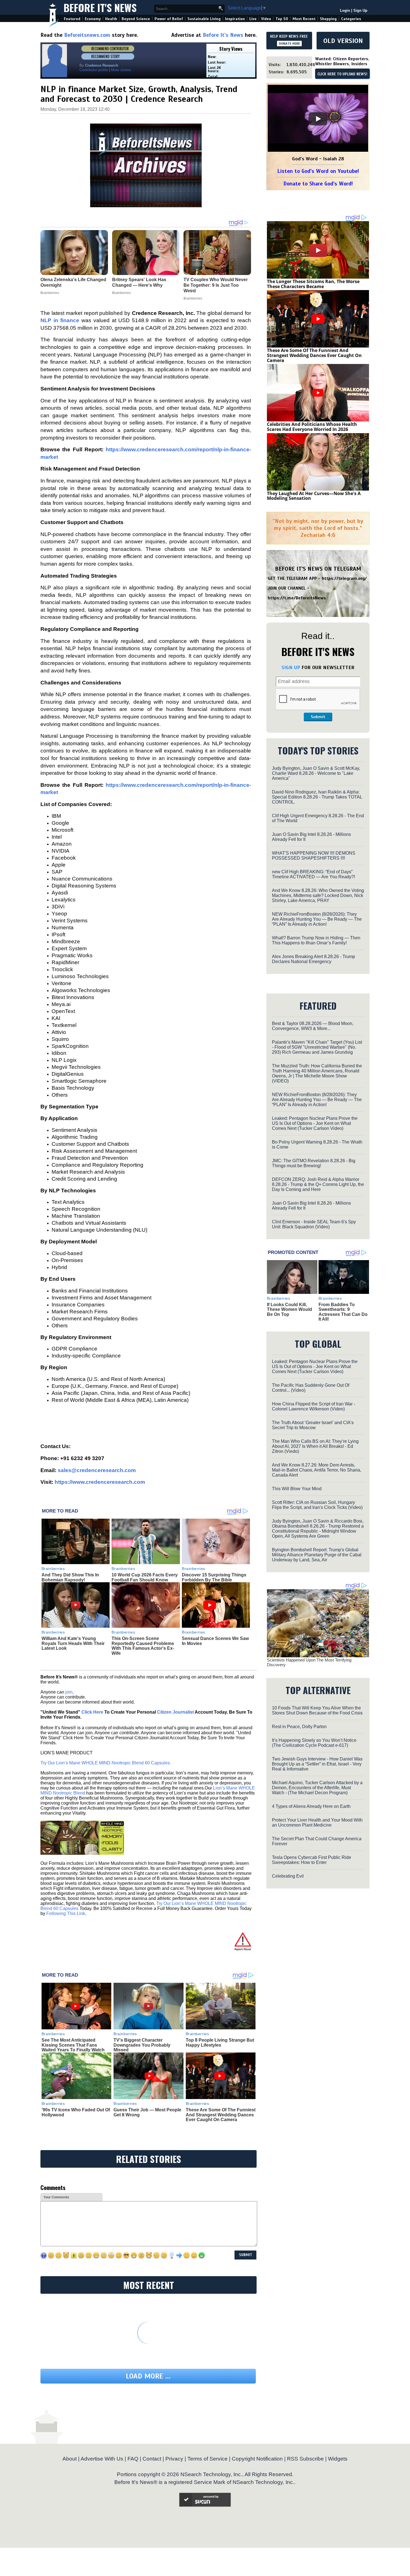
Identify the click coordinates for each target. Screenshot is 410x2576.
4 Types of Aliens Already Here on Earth (311, 1806)
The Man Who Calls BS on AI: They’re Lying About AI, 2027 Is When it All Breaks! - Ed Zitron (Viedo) (315, 1446)
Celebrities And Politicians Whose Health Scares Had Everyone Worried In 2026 (312, 427)
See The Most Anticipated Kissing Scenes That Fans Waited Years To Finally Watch (73, 2045)
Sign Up (360, 10)
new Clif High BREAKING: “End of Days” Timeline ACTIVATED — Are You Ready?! (313, 874)
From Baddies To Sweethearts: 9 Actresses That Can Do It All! (343, 1312)
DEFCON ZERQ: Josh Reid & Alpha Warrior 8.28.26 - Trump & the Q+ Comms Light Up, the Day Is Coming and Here (318, 1184)
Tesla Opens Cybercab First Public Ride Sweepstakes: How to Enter (312, 1860)
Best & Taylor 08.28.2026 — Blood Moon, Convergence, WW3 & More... (313, 1026)
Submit (318, 717)
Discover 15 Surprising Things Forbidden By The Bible (214, 1577)
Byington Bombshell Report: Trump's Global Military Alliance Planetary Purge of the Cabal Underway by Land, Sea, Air (317, 1555)
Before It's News (100, 7)
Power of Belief (169, 19)
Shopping (328, 19)
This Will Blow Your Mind (297, 1489)
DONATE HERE (289, 44)
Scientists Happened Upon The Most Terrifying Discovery (309, 1662)
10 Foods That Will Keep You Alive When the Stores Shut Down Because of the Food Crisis (317, 1710)
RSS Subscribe (305, 2459)
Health (111, 19)
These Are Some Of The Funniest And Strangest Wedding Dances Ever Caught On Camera (221, 2115)
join (69, 1692)
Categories (351, 19)
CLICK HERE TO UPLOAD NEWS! (342, 74)
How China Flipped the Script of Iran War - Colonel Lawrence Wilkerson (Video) (313, 1406)
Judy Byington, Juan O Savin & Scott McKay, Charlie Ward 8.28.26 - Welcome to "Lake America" (316, 773)
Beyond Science (136, 19)
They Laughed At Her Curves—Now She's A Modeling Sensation (314, 496)
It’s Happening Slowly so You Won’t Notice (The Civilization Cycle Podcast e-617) (314, 1743)
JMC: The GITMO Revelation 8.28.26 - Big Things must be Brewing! (314, 1163)
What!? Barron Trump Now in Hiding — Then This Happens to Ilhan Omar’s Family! (316, 940)
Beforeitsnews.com (87, 35)
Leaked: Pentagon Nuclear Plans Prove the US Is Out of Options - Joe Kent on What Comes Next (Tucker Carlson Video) (315, 1123)
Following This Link (66, 1913)
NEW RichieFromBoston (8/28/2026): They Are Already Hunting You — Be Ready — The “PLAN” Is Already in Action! (317, 919)
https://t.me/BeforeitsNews (297, 598)
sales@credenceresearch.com (97, 1470)
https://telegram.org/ (344, 578)
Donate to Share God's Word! (318, 184)
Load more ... (148, 2376)
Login (345, 10)
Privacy (174, 2459)
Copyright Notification (257, 2459)
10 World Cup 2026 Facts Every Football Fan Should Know (145, 1577)
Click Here (92, 1712)
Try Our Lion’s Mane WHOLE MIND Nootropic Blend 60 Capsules (105, 1763)
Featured (72, 19)
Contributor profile (94, 70)
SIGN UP (291, 667)
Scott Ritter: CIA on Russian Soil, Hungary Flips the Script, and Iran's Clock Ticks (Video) (317, 1505)
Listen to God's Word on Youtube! (318, 171)
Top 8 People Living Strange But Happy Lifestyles (220, 2043)
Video (266, 19)
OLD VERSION (343, 41)
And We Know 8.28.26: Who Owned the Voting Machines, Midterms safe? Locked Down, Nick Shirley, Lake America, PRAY (318, 895)
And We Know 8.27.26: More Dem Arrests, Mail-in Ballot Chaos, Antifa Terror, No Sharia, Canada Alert (317, 1470)
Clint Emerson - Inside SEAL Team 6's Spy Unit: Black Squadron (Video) (314, 1224)
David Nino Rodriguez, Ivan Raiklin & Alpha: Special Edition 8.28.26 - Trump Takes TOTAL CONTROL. (317, 797)
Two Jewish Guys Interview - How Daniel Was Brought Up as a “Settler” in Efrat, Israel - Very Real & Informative (317, 1764)
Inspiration (235, 19)
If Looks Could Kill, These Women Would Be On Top (290, 1309)
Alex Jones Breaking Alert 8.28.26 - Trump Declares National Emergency (313, 959)
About (70, 2459)
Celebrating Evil (288, 1876)
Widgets (338, 2459)
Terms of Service (208, 2459)
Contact (152, 2459)
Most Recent (304, 19)
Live (253, 19)
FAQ (133, 2459)
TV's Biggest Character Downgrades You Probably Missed (142, 2045)
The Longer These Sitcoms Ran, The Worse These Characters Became (313, 284)
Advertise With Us (102, 2459)
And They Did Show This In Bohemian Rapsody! (70, 1577)
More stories (121, 70)
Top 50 (282, 19)
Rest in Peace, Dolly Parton (299, 1727)
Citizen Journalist (175, 1712)
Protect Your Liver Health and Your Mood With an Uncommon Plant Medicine (317, 1823)
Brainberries (53, 1569)
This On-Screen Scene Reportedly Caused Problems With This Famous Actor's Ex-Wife (143, 1646)
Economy (93, 19)
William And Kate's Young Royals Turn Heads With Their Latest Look (73, 1643)
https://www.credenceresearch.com (100, 1482)
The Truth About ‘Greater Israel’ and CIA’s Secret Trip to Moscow (313, 1425)
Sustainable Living (204, 19)
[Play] (318, 119)
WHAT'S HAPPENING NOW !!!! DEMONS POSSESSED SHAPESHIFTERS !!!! (314, 856)
